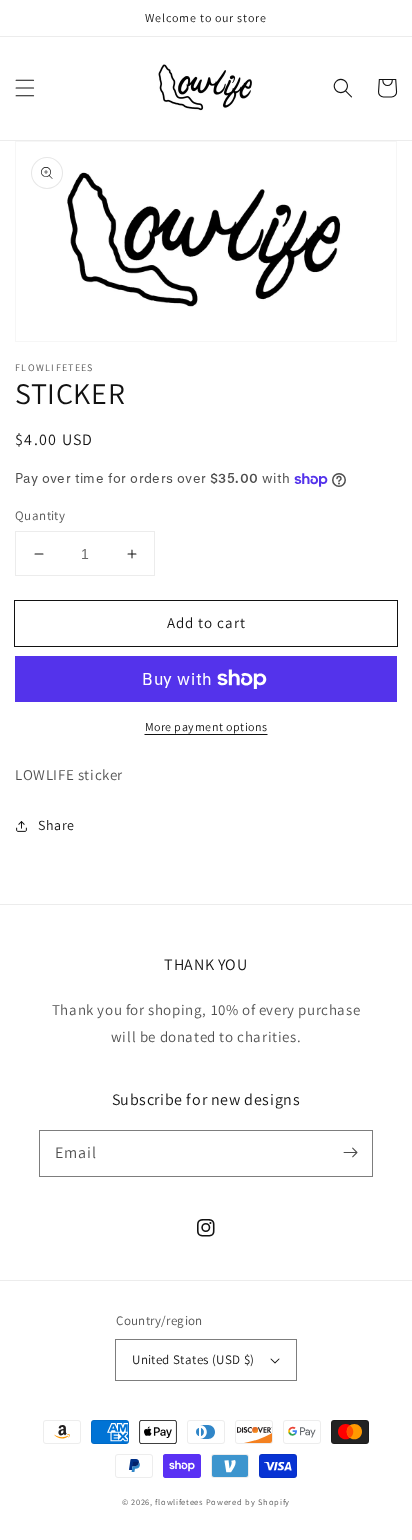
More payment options (206, 726)
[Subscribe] (350, 1153)
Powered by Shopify (248, 1501)
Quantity (40, 515)
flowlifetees (178, 1501)
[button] (25, 88)
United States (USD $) (193, 1359)
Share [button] (56, 825)
